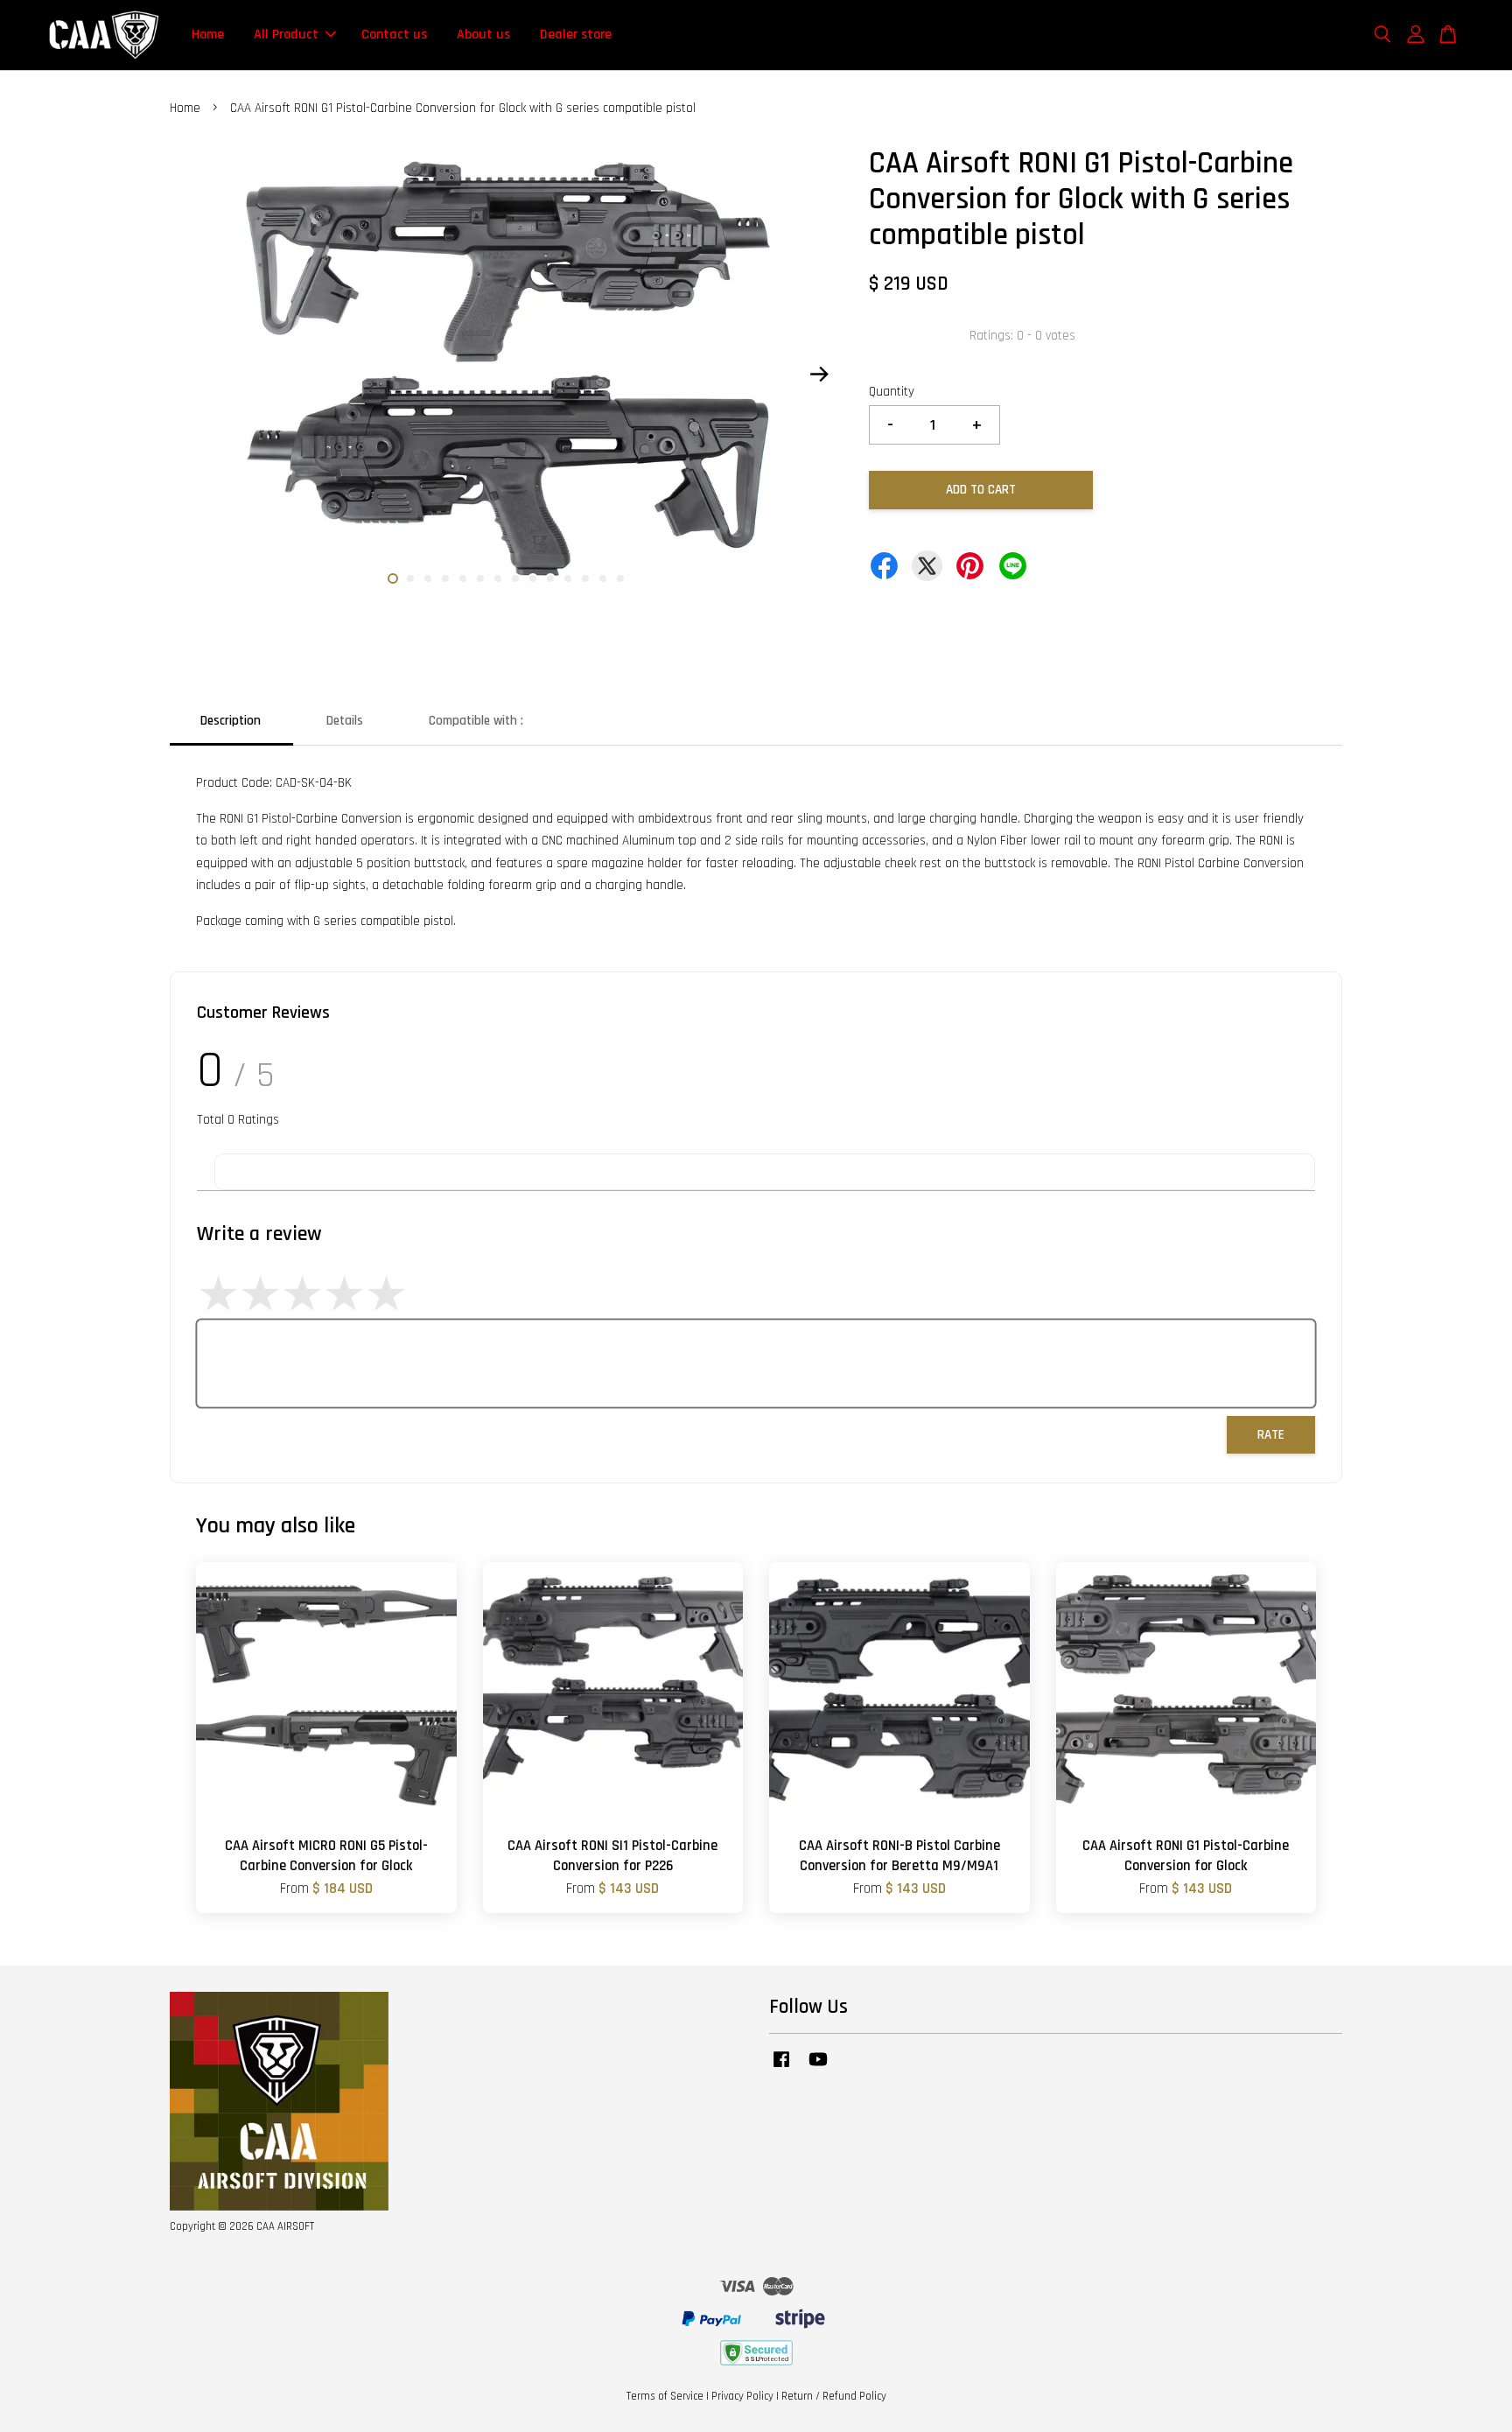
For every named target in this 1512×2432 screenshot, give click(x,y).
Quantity (892, 392)
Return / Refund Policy (834, 2396)
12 (585, 578)
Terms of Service (665, 2396)
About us (483, 35)
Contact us (394, 35)
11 (568, 578)
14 (620, 578)
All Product (286, 35)
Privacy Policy (742, 2396)
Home (208, 35)
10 (550, 578)
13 (603, 578)
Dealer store (576, 35)
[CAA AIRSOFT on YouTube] (818, 2068)
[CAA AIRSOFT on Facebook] (781, 2068)
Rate (1271, 1435)
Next (819, 374)
